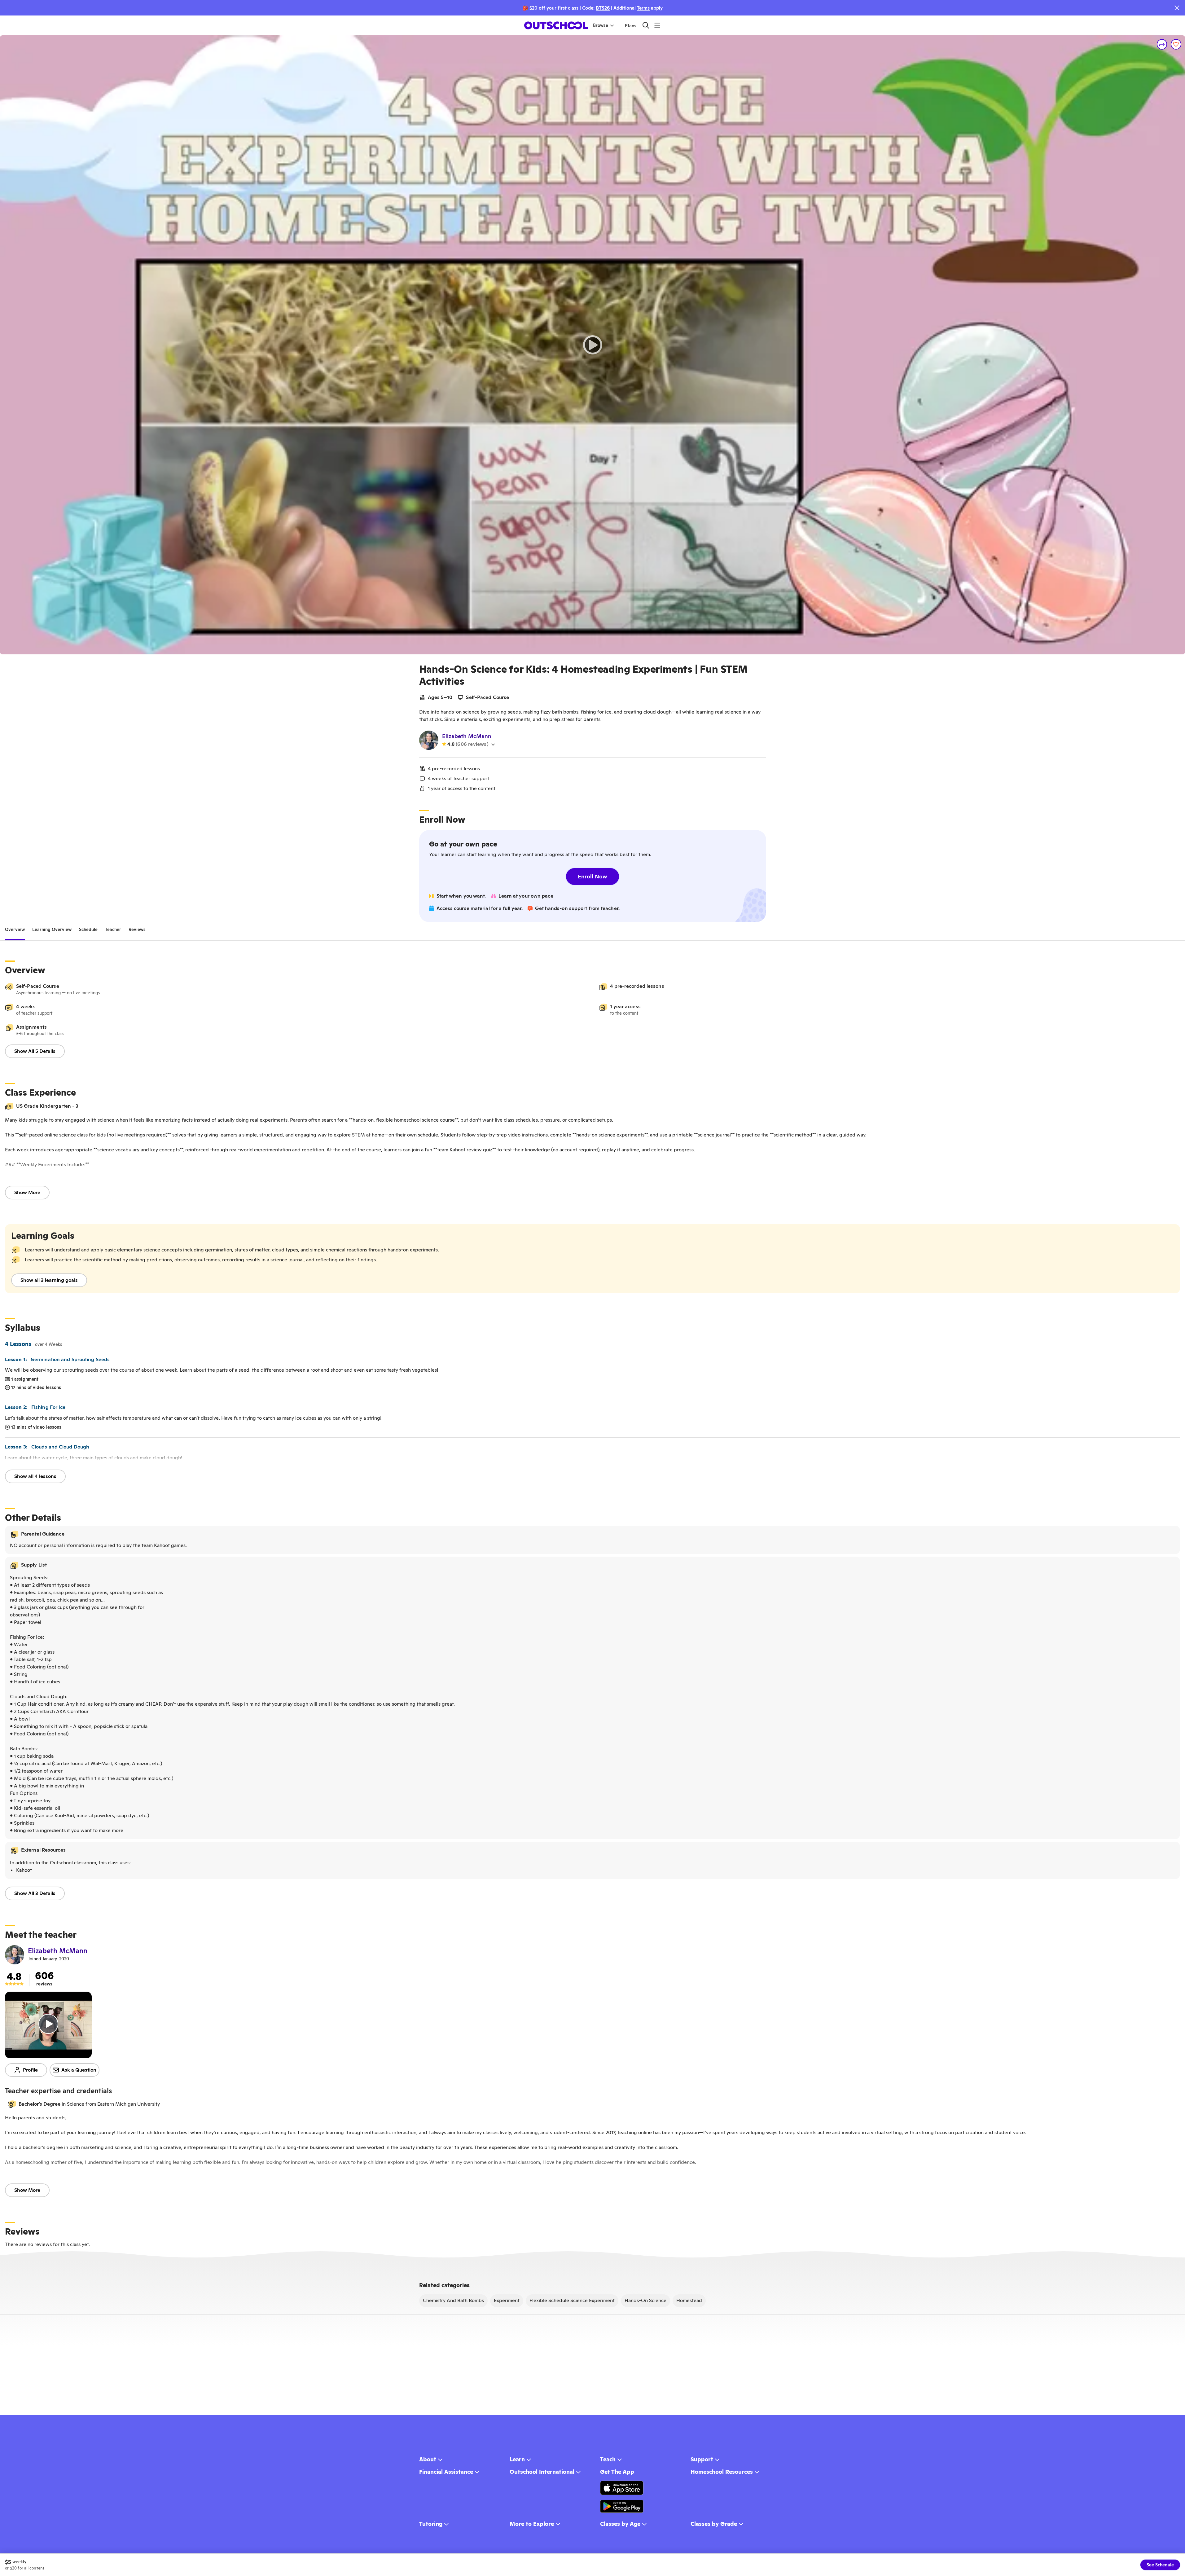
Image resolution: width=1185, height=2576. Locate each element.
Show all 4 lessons (35, 1476)
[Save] (1176, 44)
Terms (643, 8)
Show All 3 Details (35, 1893)
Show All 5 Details (35, 1051)
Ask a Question (79, 2070)
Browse (601, 25)
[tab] (15, 930)
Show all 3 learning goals (49, 1280)
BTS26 (603, 8)
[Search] (646, 25)
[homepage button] (556, 25)
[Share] (1162, 44)
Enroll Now (592, 876)
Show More (27, 1192)
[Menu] (657, 25)
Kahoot (24, 1870)
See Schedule (1160, 2565)
